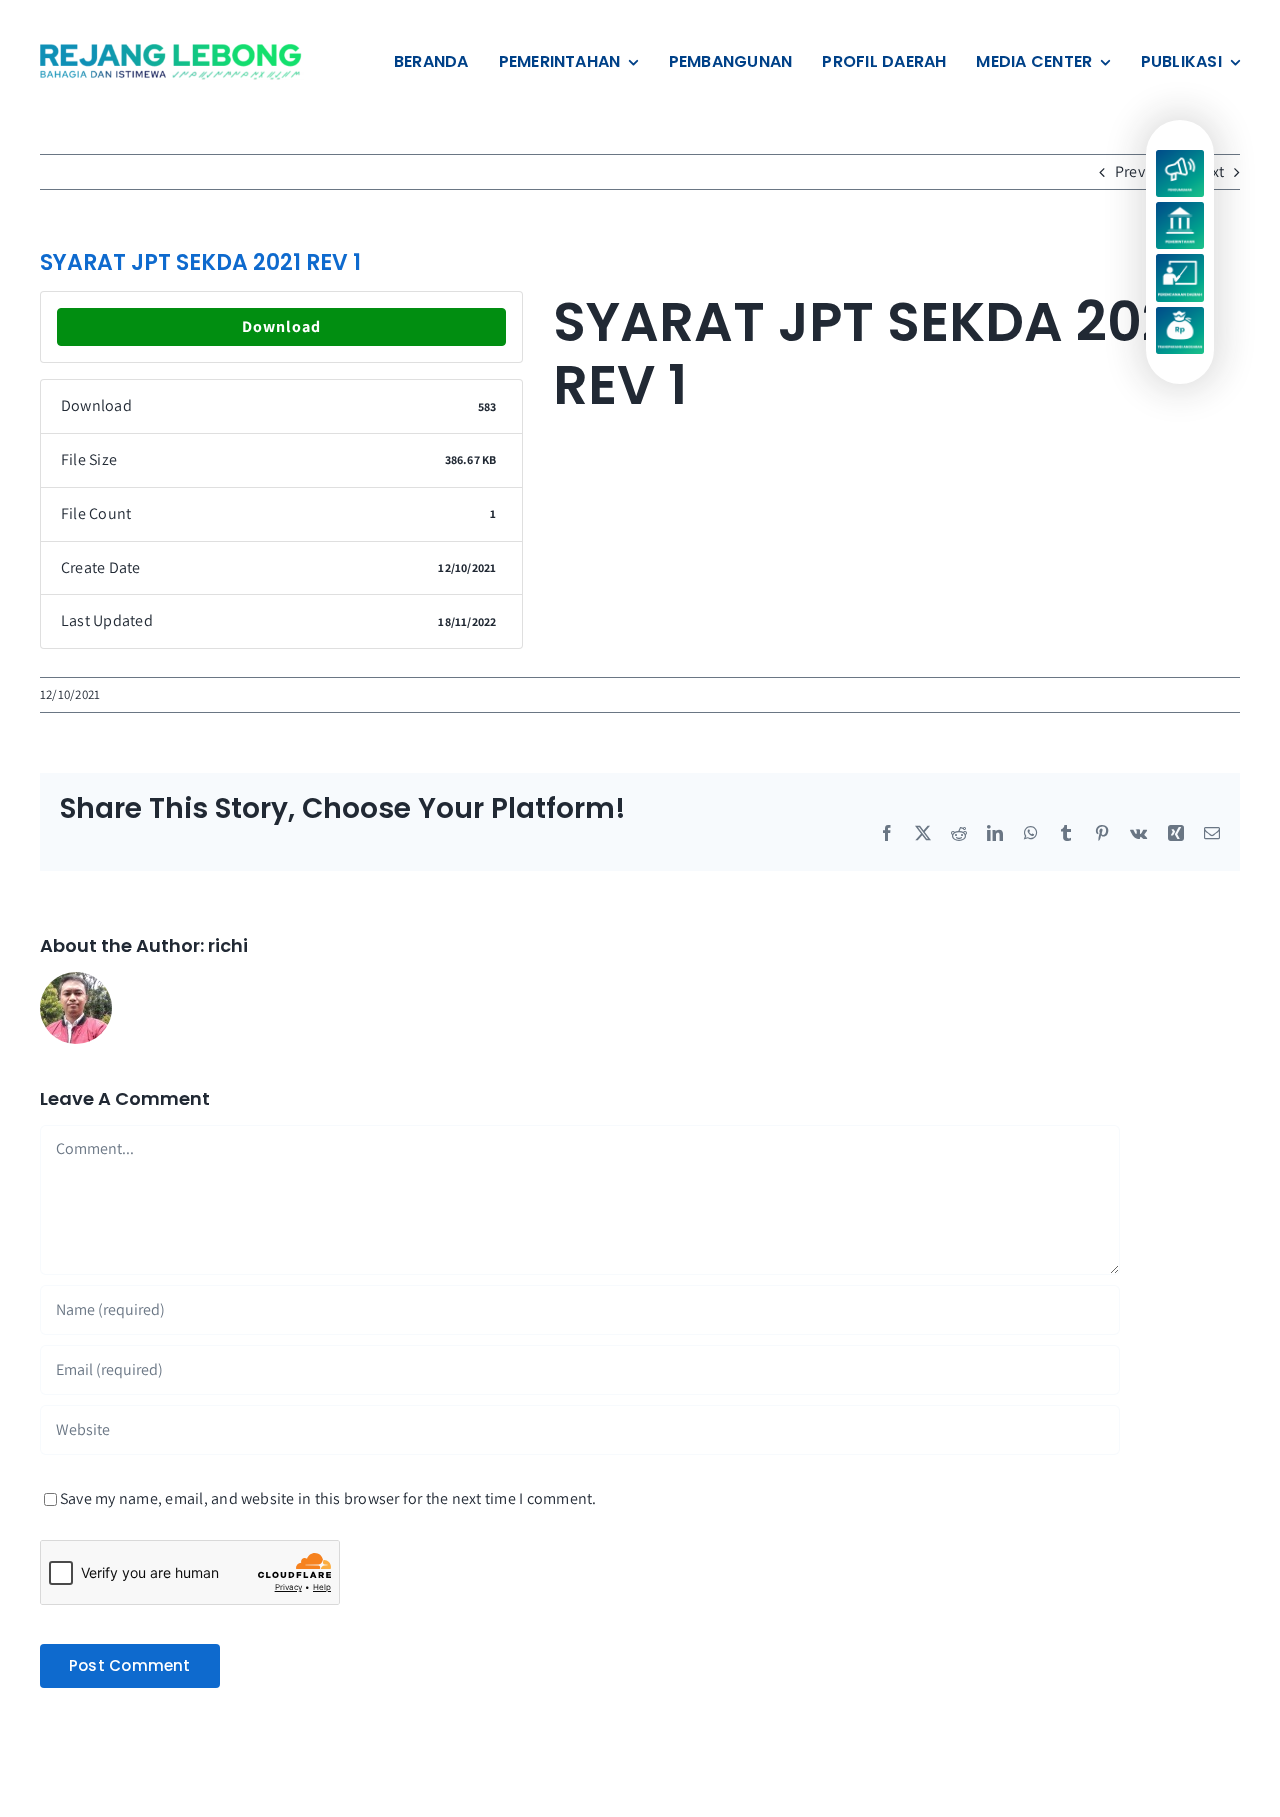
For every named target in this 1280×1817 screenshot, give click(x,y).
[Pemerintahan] (1179, 209)
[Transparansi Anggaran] (1179, 314)
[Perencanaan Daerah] (1179, 261)
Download (281, 326)
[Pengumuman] (1179, 157)
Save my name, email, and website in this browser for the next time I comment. (328, 1498)
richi (228, 945)
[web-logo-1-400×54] (172, 51)
